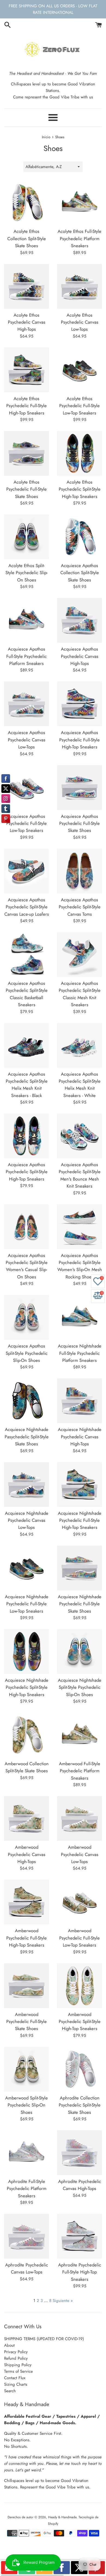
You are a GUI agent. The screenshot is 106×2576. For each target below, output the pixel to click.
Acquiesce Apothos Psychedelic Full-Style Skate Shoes (79, 823)
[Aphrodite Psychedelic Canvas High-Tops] (79, 2153)
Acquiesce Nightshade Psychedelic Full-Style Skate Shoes (80, 1604)
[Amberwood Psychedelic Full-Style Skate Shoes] (26, 1986)
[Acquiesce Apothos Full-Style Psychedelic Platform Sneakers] (26, 620)
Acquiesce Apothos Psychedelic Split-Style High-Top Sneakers (27, 1172)
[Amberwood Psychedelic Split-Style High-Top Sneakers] (79, 1986)
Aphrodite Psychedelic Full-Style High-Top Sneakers (80, 2272)
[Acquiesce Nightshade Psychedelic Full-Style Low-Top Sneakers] (26, 1568)
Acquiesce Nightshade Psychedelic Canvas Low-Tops (27, 1520)
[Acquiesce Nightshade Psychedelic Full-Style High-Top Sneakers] (79, 1485)
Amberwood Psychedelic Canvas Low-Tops (80, 1854)
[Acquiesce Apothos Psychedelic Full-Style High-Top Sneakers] (79, 704)
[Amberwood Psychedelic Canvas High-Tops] (26, 1818)
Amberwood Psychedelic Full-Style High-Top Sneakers (26, 1938)
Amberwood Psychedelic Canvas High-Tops (27, 1854)
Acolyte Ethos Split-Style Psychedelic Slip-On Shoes (26, 573)
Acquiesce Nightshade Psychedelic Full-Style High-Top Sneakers (80, 1520)
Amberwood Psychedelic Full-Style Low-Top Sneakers (79, 1938)
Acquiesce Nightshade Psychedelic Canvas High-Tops (80, 1437)
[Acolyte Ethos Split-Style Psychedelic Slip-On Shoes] (26, 537)
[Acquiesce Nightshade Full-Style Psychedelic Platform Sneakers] (79, 1317)
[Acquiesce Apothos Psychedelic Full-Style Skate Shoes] (79, 788)
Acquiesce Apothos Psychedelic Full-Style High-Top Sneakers (79, 740)
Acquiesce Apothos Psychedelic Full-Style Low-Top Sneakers (26, 823)
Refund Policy (16, 2358)
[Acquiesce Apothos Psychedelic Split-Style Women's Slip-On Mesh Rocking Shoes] (79, 1227)
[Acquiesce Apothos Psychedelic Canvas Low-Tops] (26, 704)
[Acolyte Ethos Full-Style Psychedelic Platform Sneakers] (79, 203)
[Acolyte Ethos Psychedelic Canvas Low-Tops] (79, 286)
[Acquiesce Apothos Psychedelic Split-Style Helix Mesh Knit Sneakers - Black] (26, 1045)
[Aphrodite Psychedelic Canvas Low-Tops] (26, 2236)
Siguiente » (63, 2301)
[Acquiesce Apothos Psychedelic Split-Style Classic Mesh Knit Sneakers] (79, 955)
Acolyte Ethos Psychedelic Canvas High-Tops (27, 322)
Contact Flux (15, 2378)
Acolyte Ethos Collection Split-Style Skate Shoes (27, 238)
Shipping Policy (18, 2365)
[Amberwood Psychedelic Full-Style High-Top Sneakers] (26, 1902)
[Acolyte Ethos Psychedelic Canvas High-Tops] (26, 286)
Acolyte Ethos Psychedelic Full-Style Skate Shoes (26, 489)
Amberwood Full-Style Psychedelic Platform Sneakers (80, 1771)
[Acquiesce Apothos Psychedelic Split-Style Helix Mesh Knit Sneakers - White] (79, 1045)
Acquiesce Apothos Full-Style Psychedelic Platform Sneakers (26, 656)
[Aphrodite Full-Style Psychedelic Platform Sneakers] (26, 2153)
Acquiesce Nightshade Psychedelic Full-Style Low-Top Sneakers (27, 1604)
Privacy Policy (16, 2352)
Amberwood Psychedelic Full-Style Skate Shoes (26, 2022)
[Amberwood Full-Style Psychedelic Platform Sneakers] (79, 1735)
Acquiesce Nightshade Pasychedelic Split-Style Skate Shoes (27, 1437)
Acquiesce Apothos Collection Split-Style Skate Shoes (80, 573)
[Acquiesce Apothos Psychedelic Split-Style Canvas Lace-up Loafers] (26, 871)
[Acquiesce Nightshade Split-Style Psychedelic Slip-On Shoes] (79, 1652)
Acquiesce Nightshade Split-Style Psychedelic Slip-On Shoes (80, 1687)
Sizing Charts (16, 2384)
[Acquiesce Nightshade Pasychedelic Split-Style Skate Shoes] (26, 1401)
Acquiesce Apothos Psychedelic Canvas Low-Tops (27, 740)
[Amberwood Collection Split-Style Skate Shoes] (26, 1735)
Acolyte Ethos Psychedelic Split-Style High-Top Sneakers (80, 489)
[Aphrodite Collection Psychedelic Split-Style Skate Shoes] (79, 2069)
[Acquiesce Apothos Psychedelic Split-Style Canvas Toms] (79, 871)
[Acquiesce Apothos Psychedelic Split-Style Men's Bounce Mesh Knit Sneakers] (79, 1136)
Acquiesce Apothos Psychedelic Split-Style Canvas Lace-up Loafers (27, 907)
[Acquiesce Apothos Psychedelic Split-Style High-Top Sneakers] (26, 1136)
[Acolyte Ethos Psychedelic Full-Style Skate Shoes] (26, 453)
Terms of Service (18, 2371)
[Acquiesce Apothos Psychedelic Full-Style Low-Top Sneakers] (26, 788)
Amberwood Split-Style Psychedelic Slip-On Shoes (26, 2105)
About (9, 2345)
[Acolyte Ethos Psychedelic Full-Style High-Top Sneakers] (26, 370)
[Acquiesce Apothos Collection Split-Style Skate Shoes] (79, 537)
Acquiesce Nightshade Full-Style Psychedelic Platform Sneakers (80, 1353)
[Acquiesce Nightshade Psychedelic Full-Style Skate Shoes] (79, 1568)
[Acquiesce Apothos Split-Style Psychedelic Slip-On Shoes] (26, 1317)
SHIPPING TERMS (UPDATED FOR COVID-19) (44, 2339)
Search (10, 2391)
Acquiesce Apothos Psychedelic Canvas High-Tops (80, 656)
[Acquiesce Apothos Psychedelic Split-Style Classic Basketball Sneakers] (26, 955)
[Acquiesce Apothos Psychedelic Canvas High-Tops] (79, 620)
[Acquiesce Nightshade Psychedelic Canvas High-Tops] (79, 1401)
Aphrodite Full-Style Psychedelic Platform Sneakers (27, 2189)
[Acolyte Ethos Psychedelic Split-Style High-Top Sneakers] (79, 453)
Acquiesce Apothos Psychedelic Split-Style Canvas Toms (80, 907)
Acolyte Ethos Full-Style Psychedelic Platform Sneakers (79, 238)
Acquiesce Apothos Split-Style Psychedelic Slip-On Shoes (27, 1353)
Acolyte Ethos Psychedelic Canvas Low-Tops (80, 322)
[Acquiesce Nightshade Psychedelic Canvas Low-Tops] (26, 1485)
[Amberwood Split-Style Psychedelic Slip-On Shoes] (26, 2069)
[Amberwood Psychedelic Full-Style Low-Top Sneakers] (79, 1902)
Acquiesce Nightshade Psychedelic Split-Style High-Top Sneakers (27, 1687)
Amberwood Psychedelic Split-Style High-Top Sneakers (80, 2022)
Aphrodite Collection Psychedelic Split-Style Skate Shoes (80, 2105)
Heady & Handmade (62, 2517)
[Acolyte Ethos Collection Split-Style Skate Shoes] (26, 203)
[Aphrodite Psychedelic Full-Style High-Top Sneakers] (79, 2236)
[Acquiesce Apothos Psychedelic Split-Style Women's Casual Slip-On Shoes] (26, 1227)
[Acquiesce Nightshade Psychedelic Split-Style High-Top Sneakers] (26, 1652)
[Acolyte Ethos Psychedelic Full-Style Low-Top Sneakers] (79, 370)
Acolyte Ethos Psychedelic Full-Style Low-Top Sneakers (79, 406)
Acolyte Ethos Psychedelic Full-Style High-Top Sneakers (26, 406)
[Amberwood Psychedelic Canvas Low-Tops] (79, 1818)
